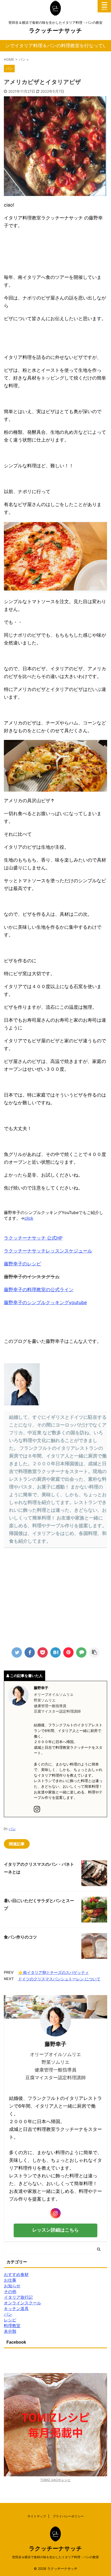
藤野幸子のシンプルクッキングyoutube (45, 1302)
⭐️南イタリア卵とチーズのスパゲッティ (53, 1972)
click (29, 1218)
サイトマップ (37, 2516)
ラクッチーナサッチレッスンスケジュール (48, 1251)
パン (12, 1829)
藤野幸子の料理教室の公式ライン (39, 1290)
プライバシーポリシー (68, 2516)
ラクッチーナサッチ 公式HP (33, 1238)
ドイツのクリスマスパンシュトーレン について (59, 1979)
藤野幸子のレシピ (22, 1264)
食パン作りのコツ (20, 1937)
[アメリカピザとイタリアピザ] (55, 1652)
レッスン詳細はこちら (55, 2230)
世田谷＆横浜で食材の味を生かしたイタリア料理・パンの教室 (55, 2557)
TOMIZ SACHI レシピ (55, 2480)
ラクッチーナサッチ (55, 30)
